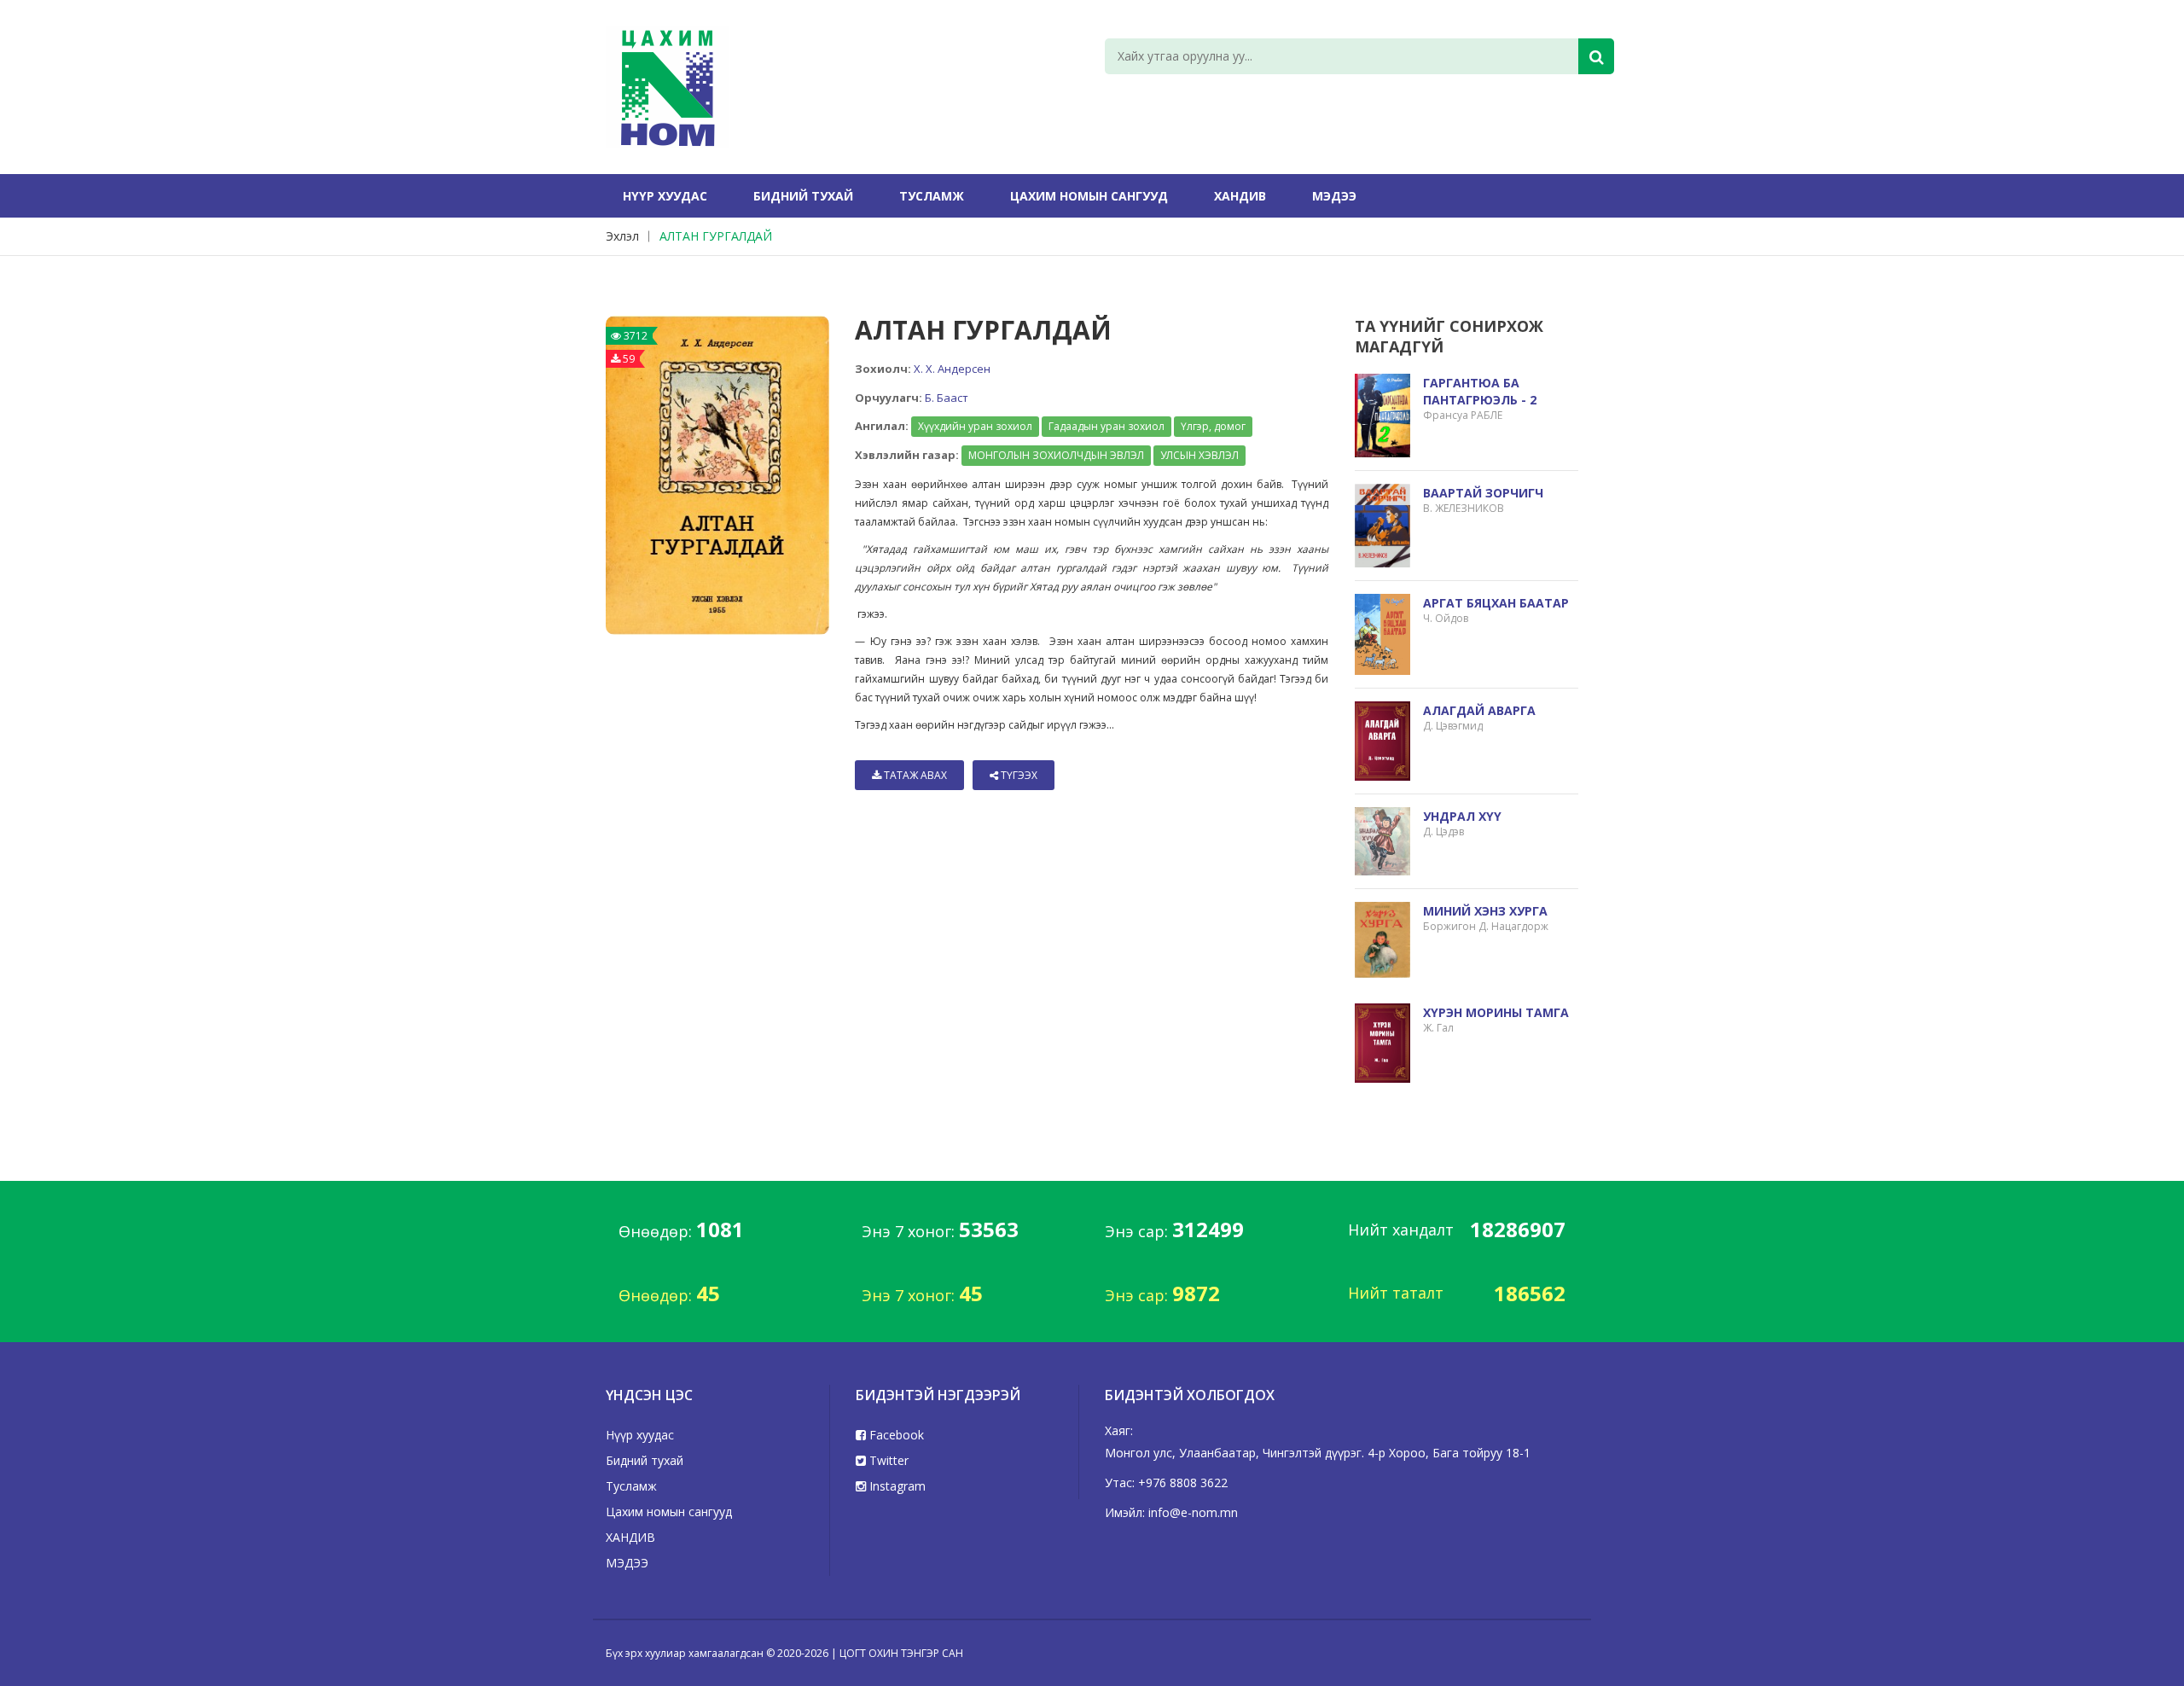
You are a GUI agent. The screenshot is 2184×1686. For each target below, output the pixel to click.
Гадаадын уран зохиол (1107, 426)
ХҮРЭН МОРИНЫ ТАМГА (1496, 1012)
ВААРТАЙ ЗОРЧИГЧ (1483, 493)
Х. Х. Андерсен (952, 369)
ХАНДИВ (1240, 196)
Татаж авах (914, 775)
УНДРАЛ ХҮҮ (1462, 816)
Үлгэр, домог (1213, 426)
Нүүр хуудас (665, 196)
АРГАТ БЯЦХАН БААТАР (1496, 603)
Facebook (895, 1435)
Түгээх (1018, 775)
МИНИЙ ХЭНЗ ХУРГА (1485, 911)
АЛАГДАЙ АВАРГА (1479, 710)
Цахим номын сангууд (1089, 196)
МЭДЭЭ (1334, 196)
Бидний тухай (803, 196)
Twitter (887, 1460)
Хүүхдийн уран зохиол (975, 426)
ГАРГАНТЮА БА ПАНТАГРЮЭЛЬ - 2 (1480, 391)
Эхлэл (622, 236)
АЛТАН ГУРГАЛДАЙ (716, 236)
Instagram (896, 1486)
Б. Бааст (947, 398)
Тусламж (932, 196)
